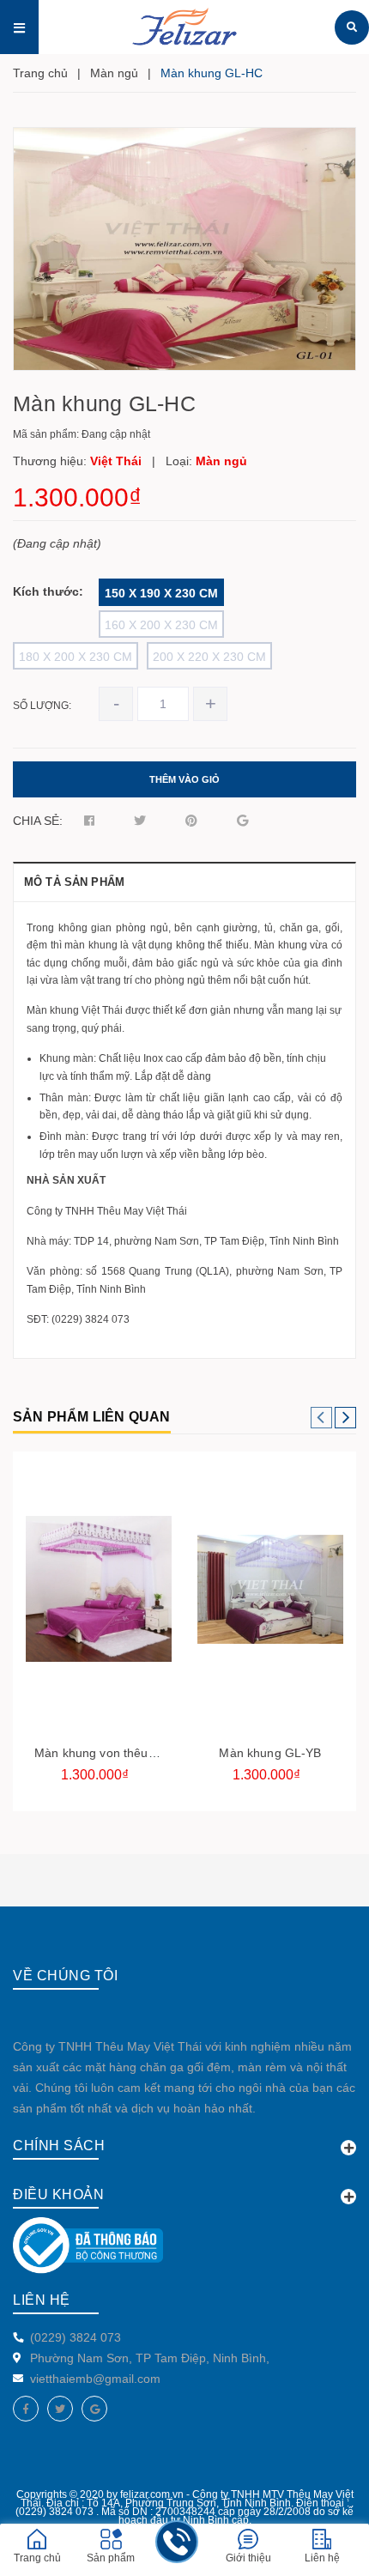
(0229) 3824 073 (76, 2337)
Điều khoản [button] (58, 2194)
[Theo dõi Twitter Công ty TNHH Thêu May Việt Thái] (60, 2409)
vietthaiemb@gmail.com (95, 2379)
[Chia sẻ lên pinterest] (191, 821)
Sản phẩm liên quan (92, 1417)
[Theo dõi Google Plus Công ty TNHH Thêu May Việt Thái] (94, 2409)
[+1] (242, 821)
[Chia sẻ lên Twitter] (140, 821)
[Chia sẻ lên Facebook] (89, 821)
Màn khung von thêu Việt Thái (118, 1753)
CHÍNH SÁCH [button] (59, 2146)
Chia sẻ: (38, 821)
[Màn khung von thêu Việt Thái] (99, 1589)
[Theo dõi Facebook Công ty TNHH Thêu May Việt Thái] (26, 2409)
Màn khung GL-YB (270, 1753)
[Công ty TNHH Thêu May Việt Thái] (352, 27)
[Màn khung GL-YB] (270, 1589)
